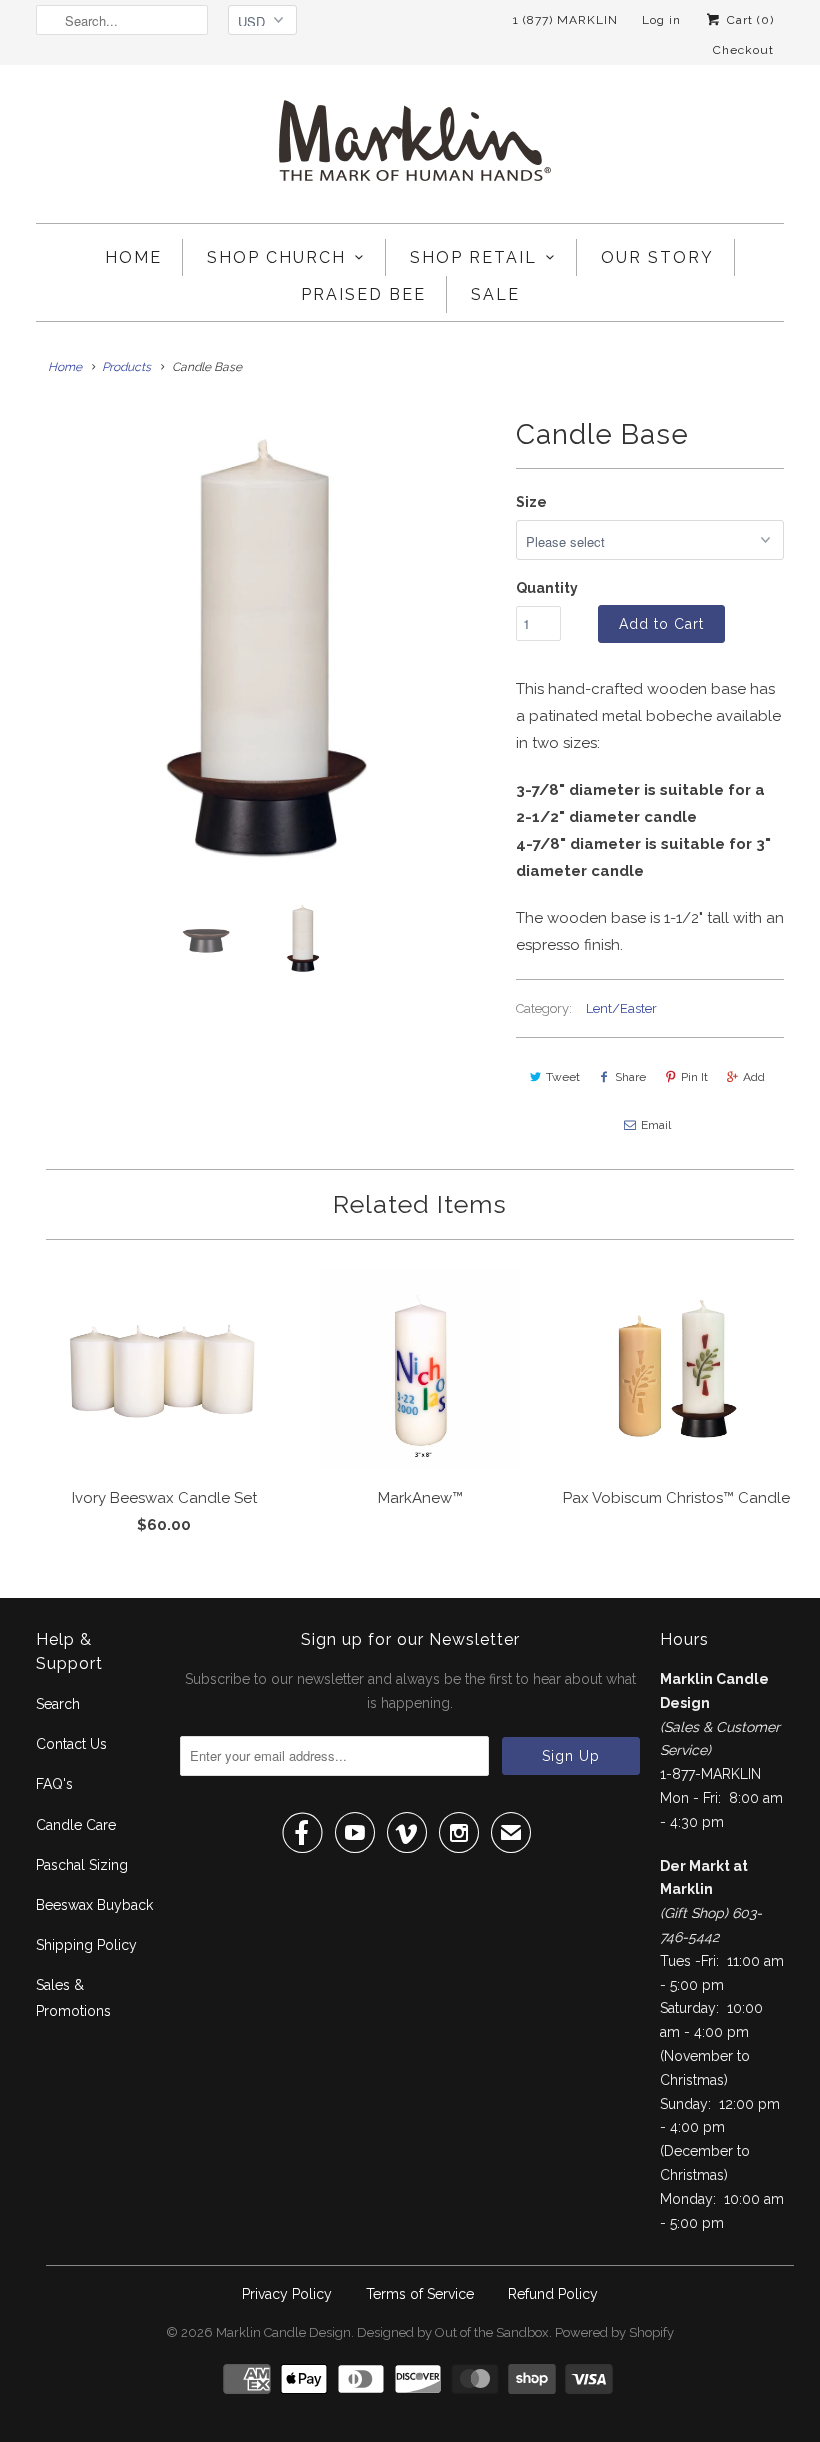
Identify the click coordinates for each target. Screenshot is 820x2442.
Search (58, 1704)
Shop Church (276, 257)
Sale (495, 294)
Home (133, 257)
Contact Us (71, 1744)
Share (630, 1077)
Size (531, 502)
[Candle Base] (266, 640)
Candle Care (76, 1825)
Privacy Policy (287, 2294)
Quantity (547, 588)
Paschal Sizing (82, 1865)
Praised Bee (363, 294)
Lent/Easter (621, 1008)
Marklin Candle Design (283, 2332)
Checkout (743, 50)
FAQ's (54, 1784)
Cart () (748, 20)
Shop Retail (473, 257)
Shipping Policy (86, 1945)
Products (126, 367)
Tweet (563, 1077)
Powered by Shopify (614, 2332)
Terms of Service (420, 2294)
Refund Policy (553, 2294)
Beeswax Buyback (94, 1905)
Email (656, 1125)
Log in (661, 20)
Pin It (694, 1077)
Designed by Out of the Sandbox (453, 2332)
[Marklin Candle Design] (410, 149)
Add (754, 1077)
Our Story (657, 257)
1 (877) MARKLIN (565, 20)
